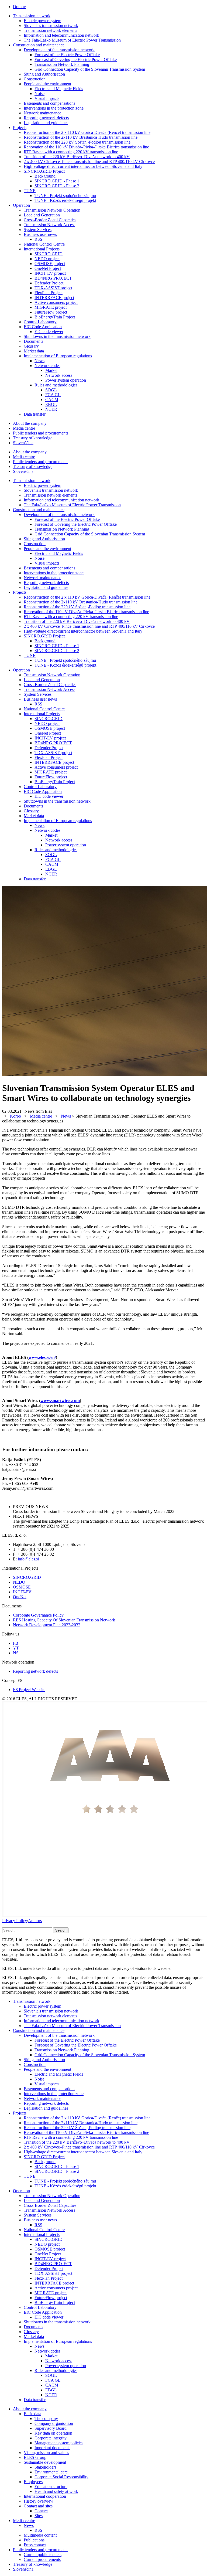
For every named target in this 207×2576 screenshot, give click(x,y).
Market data (34, 351)
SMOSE (23, 1587)
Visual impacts (47, 98)
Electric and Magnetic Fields (59, 89)
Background (45, 176)
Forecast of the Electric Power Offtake (67, 55)
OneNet (20, 1597)
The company (46, 2419)
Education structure (51, 2487)
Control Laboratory (40, 322)
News (39, 361)
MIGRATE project (51, 307)
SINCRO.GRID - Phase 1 (57, 181)
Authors (35, 1921)
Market (51, 370)
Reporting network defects (46, 118)
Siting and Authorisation (44, 74)
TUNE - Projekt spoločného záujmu (65, 196)
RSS (38, 239)
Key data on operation (53, 2433)
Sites (39, 2516)
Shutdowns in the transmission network (57, 336)
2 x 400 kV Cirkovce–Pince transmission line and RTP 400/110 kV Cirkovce (89, 162)
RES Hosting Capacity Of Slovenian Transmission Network (64, 1620)
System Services (38, 230)
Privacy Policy (15, 1921)
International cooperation (45, 2496)
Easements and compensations (49, 103)
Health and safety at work (56, 2491)
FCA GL (53, 395)
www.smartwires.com (60, 1401)
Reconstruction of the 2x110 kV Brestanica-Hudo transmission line (81, 137)
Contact (41, 2511)
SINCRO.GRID (49, 254)
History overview (39, 2501)
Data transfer (35, 414)
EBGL (51, 404)
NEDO (19, 1582)
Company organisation (54, 2423)
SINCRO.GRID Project (44, 171)
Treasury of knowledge (33, 438)
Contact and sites (38, 2506)
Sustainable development (45, 2462)
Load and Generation (42, 215)
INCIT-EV (22, 1592)
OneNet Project (48, 268)
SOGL (51, 390)
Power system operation (66, 380)
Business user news (40, 234)
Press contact (35, 2545)
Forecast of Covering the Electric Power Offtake (76, 60)
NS (16, 1653)
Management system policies (59, 2443)
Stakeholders (45, 2467)
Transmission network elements (50, 30)
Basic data (32, 2414)
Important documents (52, 2448)
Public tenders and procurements (41, 433)
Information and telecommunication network (61, 35)
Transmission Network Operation (52, 210)
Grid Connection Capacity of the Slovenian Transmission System (90, 69)
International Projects (42, 249)
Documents (33, 341)
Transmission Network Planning (62, 64)
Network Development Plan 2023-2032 (47, 1625)
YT (16, 1648)
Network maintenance (42, 113)
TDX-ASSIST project (53, 288)
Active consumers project (56, 302)
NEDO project (47, 259)
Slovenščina (23, 443)
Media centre (24, 428)
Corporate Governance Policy (38, 1615)
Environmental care (51, 2472)
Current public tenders (43, 2555)
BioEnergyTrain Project (55, 317)
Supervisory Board (51, 2428)
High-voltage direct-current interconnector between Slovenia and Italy (83, 166)
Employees (33, 2482)
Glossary (31, 346)
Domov (19, 7)
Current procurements (42, 2559)
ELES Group (35, 2457)
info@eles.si (28, 1559)
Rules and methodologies (56, 385)
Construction (35, 79)
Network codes (47, 366)
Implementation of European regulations (58, 356)
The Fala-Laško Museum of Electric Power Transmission (72, 40)
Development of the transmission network (59, 50)
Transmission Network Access (49, 225)
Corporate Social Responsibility (61, 2477)
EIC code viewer (49, 332)
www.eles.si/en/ (42, 1357)
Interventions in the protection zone (54, 108)
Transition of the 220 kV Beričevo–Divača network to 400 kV (77, 157)
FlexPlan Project (49, 293)
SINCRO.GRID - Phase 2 (57, 186)
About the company (30, 423)
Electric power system (42, 21)
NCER (51, 409)
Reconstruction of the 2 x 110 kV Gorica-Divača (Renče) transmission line (87, 132)
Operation (21, 205)
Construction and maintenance (39, 45)
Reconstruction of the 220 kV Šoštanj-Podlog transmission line (77, 142)
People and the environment (47, 84)
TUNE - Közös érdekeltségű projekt (65, 200)
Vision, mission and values (46, 2453)
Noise (39, 94)
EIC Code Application (43, 327)
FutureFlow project (51, 312)
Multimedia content (40, 2535)
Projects (20, 128)
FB (16, 1643)
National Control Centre (44, 244)
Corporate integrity (51, 2438)
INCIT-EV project (50, 273)
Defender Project (49, 283)
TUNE (30, 191)
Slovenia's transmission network (51, 26)
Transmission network (32, 16)
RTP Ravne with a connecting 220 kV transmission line (71, 152)
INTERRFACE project (54, 298)
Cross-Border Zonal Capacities (50, 220)
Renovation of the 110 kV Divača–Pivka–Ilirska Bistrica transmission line (86, 147)
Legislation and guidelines (46, 123)
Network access (59, 375)
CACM (52, 400)
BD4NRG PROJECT (53, 278)
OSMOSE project (50, 264)
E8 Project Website (29, 1690)
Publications (34, 2540)
